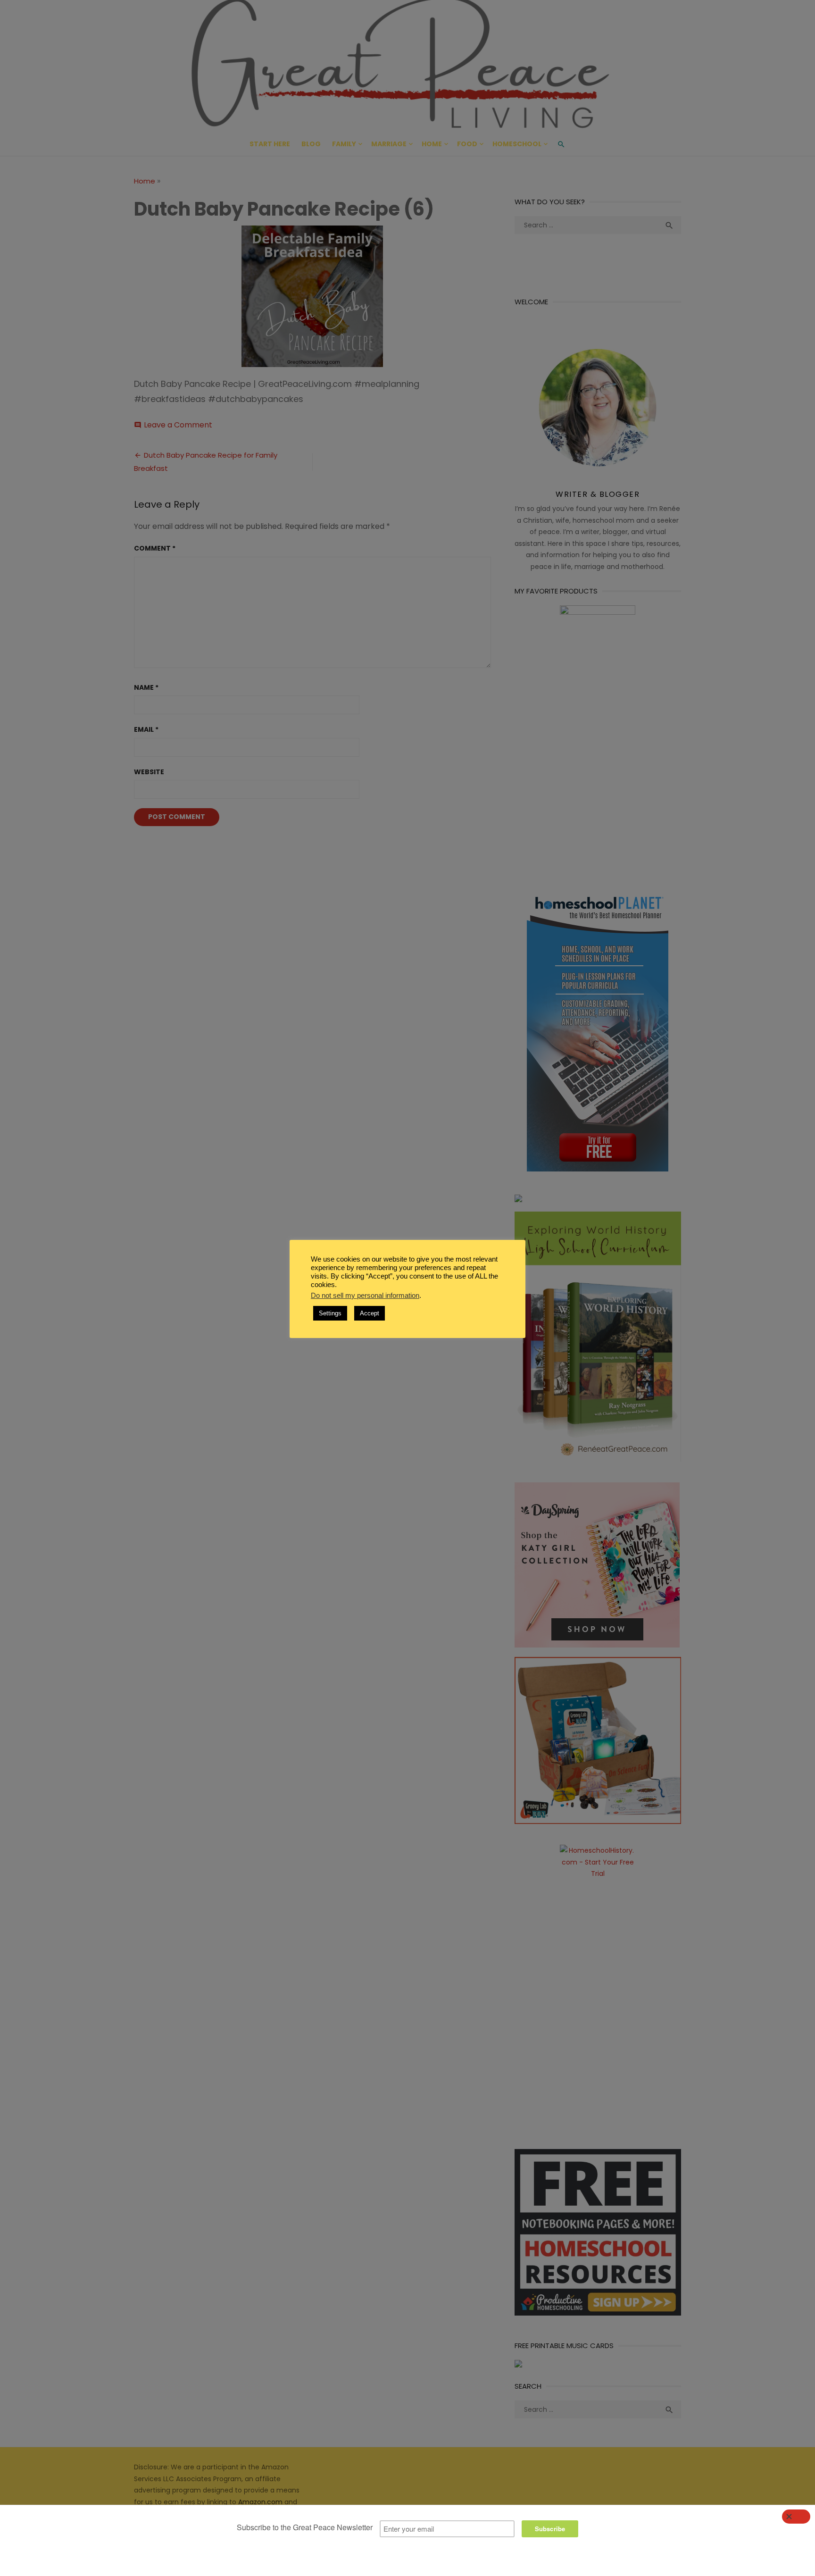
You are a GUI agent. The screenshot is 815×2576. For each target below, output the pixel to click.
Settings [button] (330, 1313)
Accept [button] (370, 1313)
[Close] (796, 2517)
